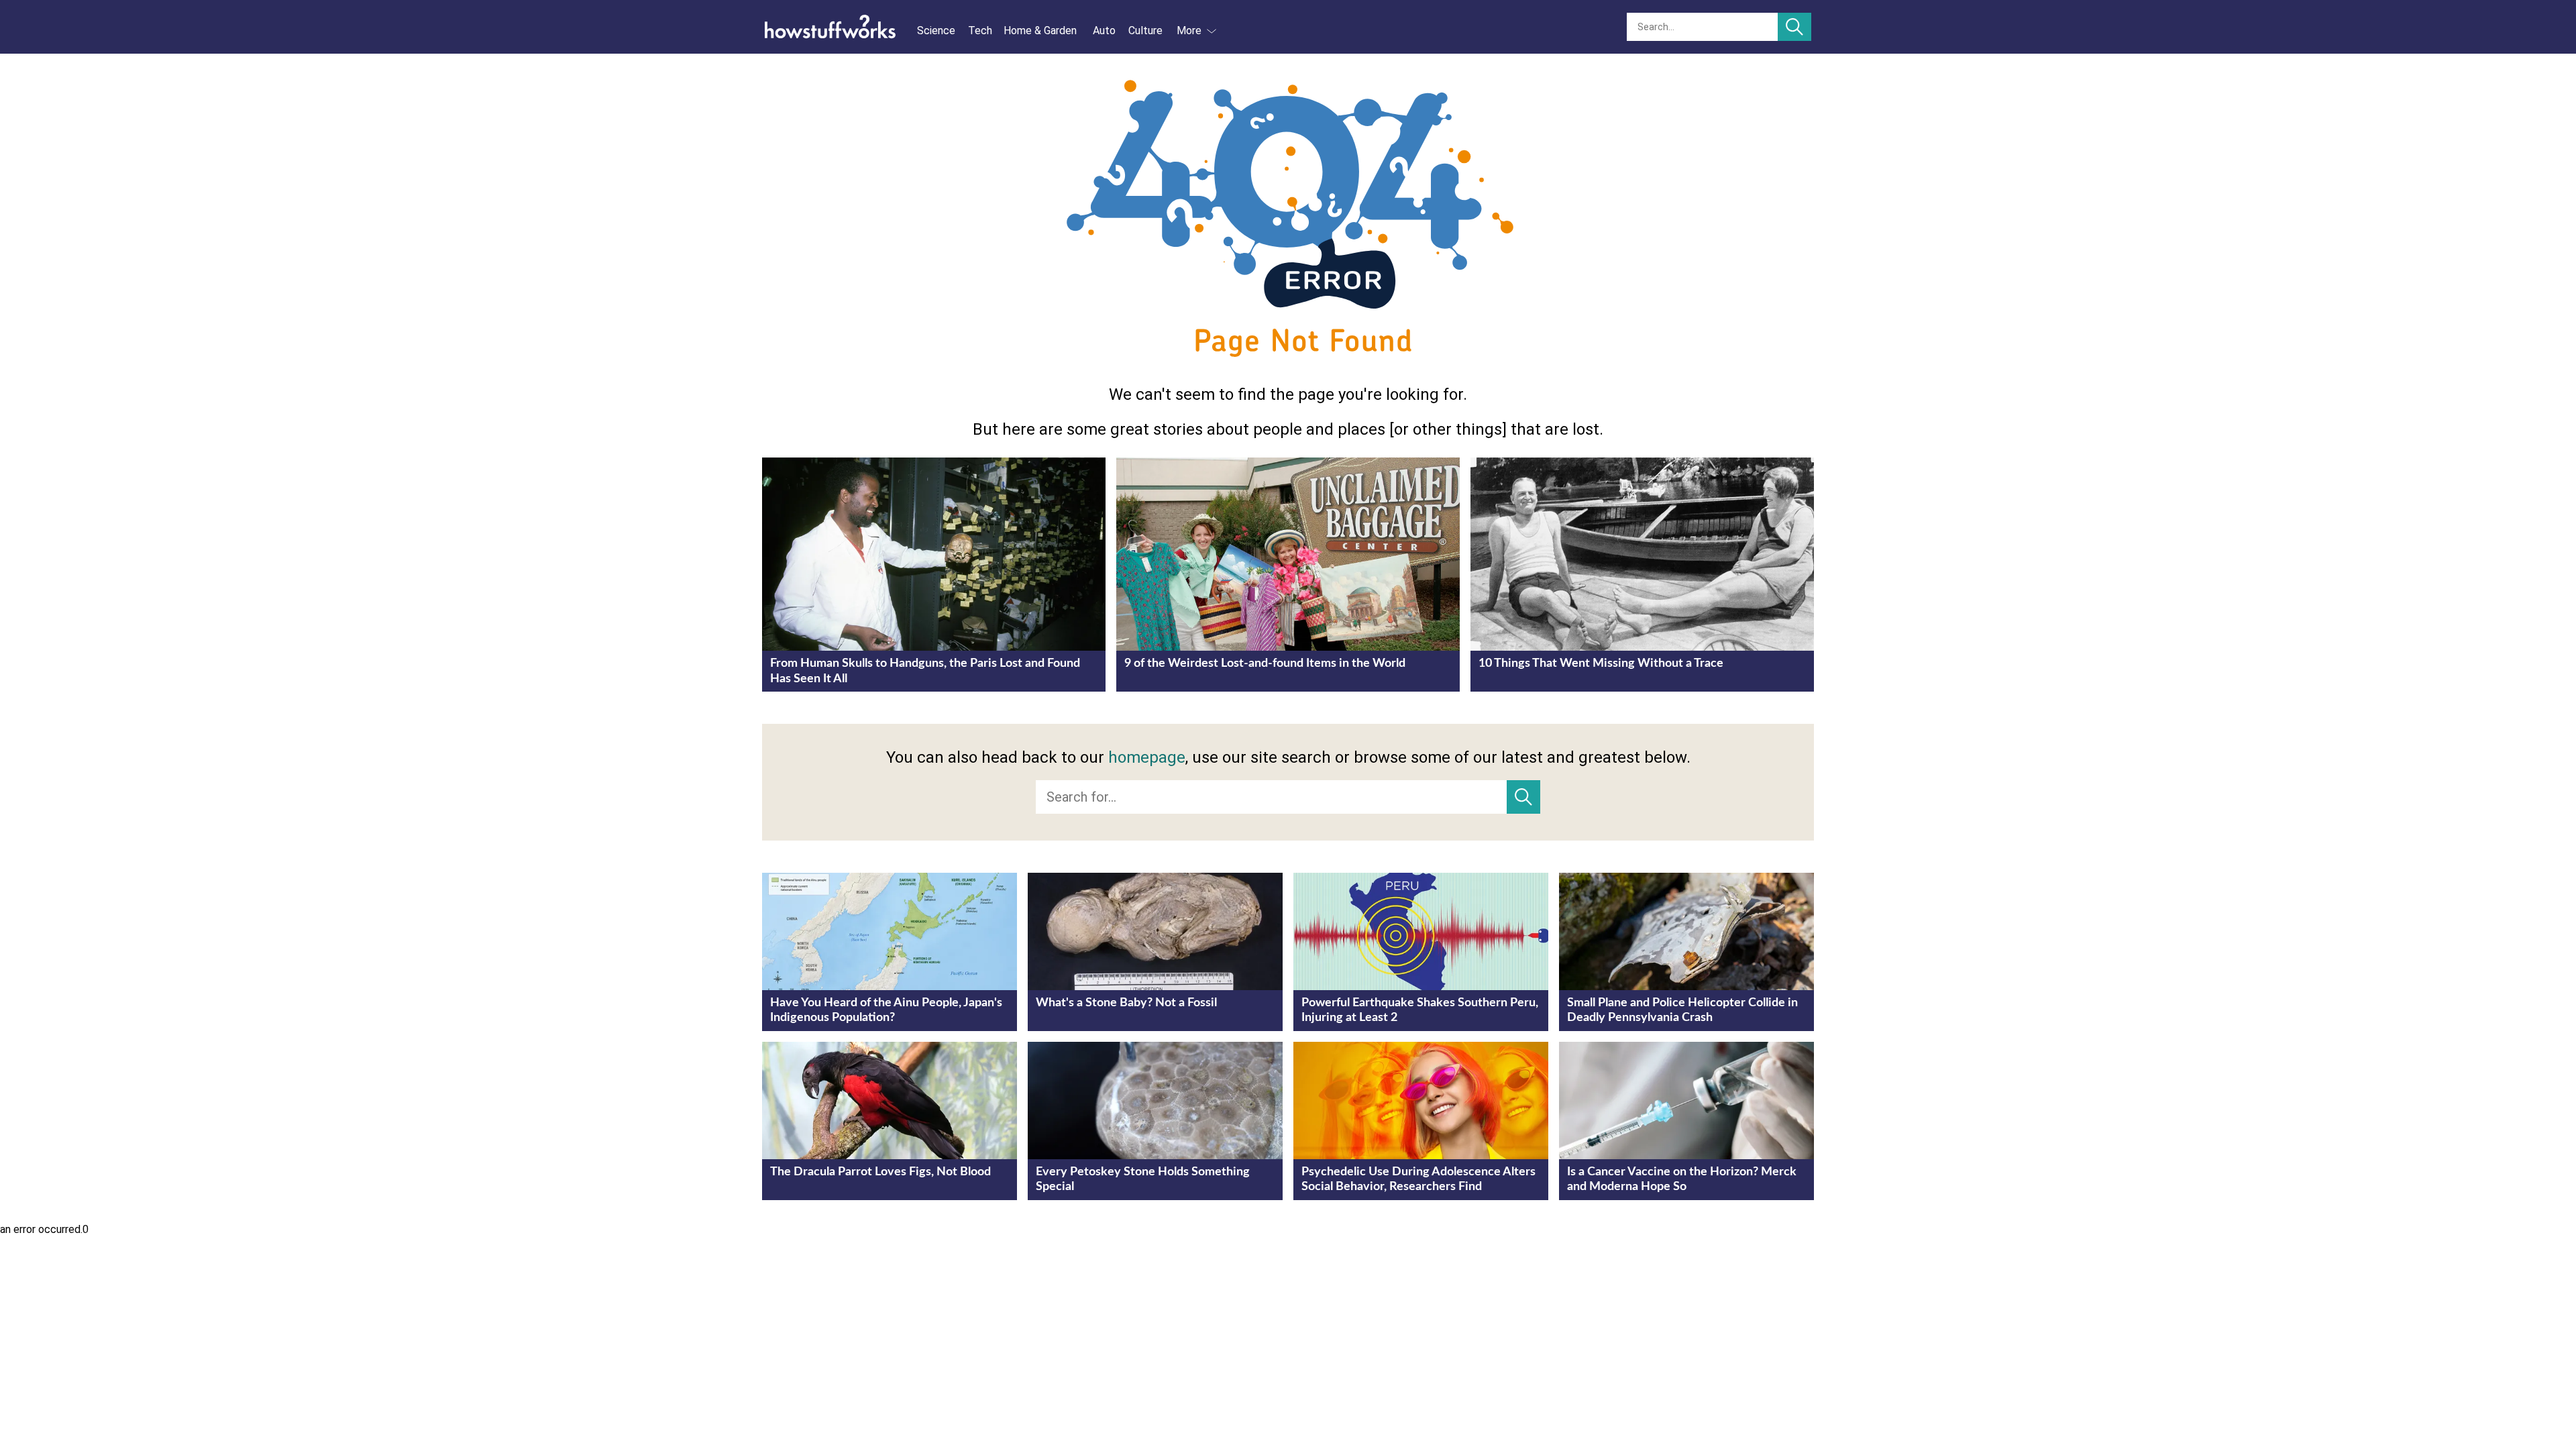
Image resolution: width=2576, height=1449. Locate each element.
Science (936, 31)
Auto (1104, 31)
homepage (1147, 757)
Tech (980, 31)
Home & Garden (1040, 31)
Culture (1145, 31)
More (1189, 31)
